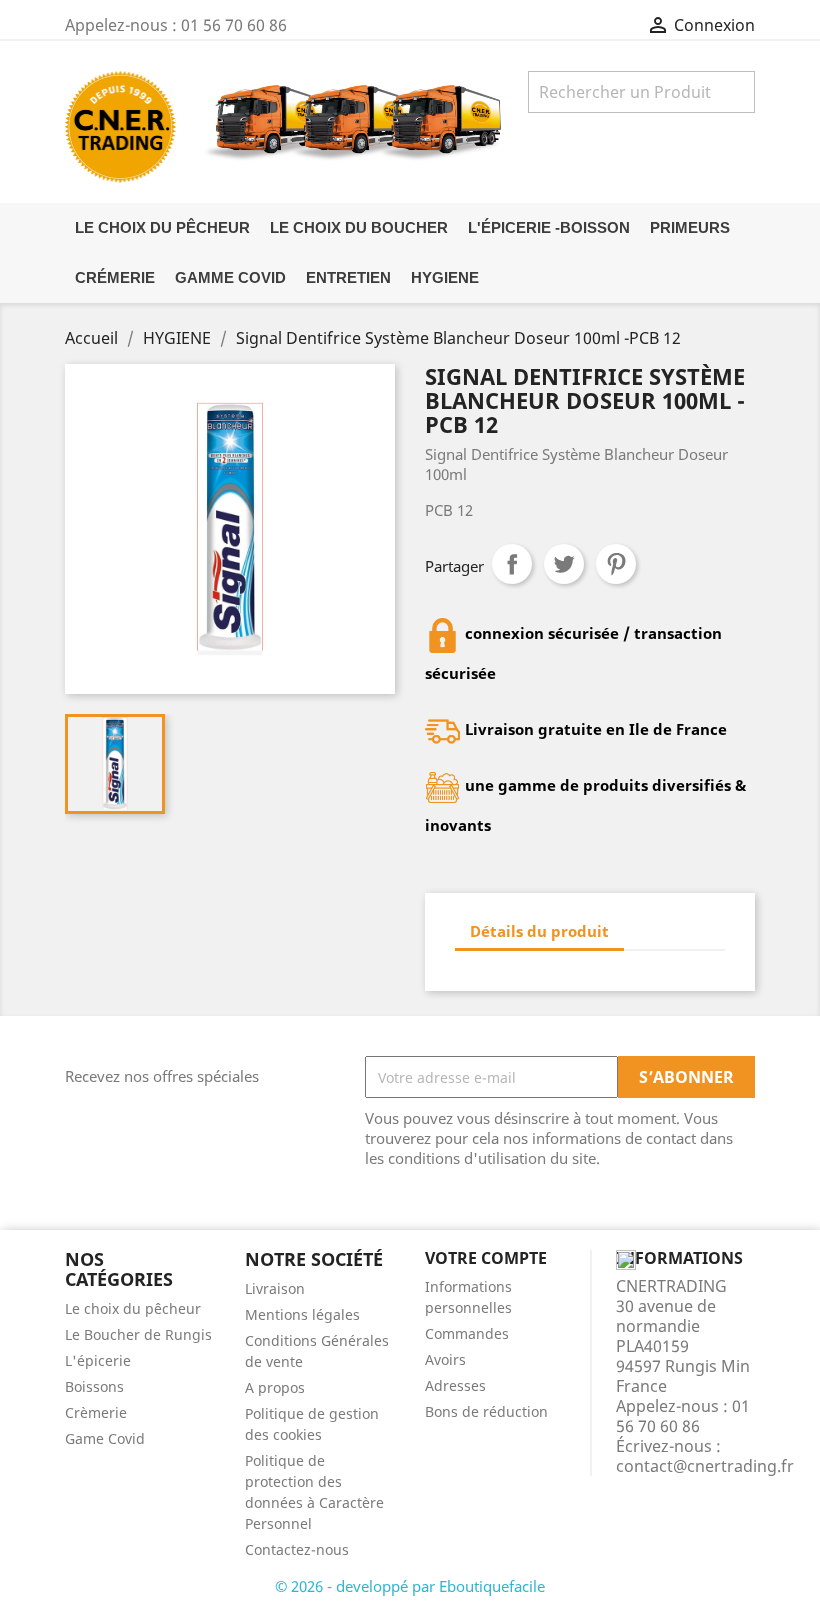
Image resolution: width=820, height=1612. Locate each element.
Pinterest (616, 564)
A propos (275, 1387)
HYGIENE (445, 277)
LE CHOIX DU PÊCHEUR (162, 227)
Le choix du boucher (359, 227)
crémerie (115, 277)
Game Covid (105, 1438)
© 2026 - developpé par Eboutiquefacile (410, 1586)
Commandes (467, 1333)
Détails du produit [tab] (539, 931)
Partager (512, 564)
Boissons (94, 1386)
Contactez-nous (297, 1549)
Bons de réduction (486, 1411)
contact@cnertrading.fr (705, 1466)
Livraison (275, 1288)
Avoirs (445, 1359)
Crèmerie (96, 1412)
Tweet (564, 564)
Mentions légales (302, 1314)
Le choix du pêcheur (133, 1308)
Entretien (348, 277)
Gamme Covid (230, 277)
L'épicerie (98, 1360)
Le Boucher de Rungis (138, 1334)
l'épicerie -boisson (549, 227)
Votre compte (486, 1258)
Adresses (455, 1385)
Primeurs (690, 227)
